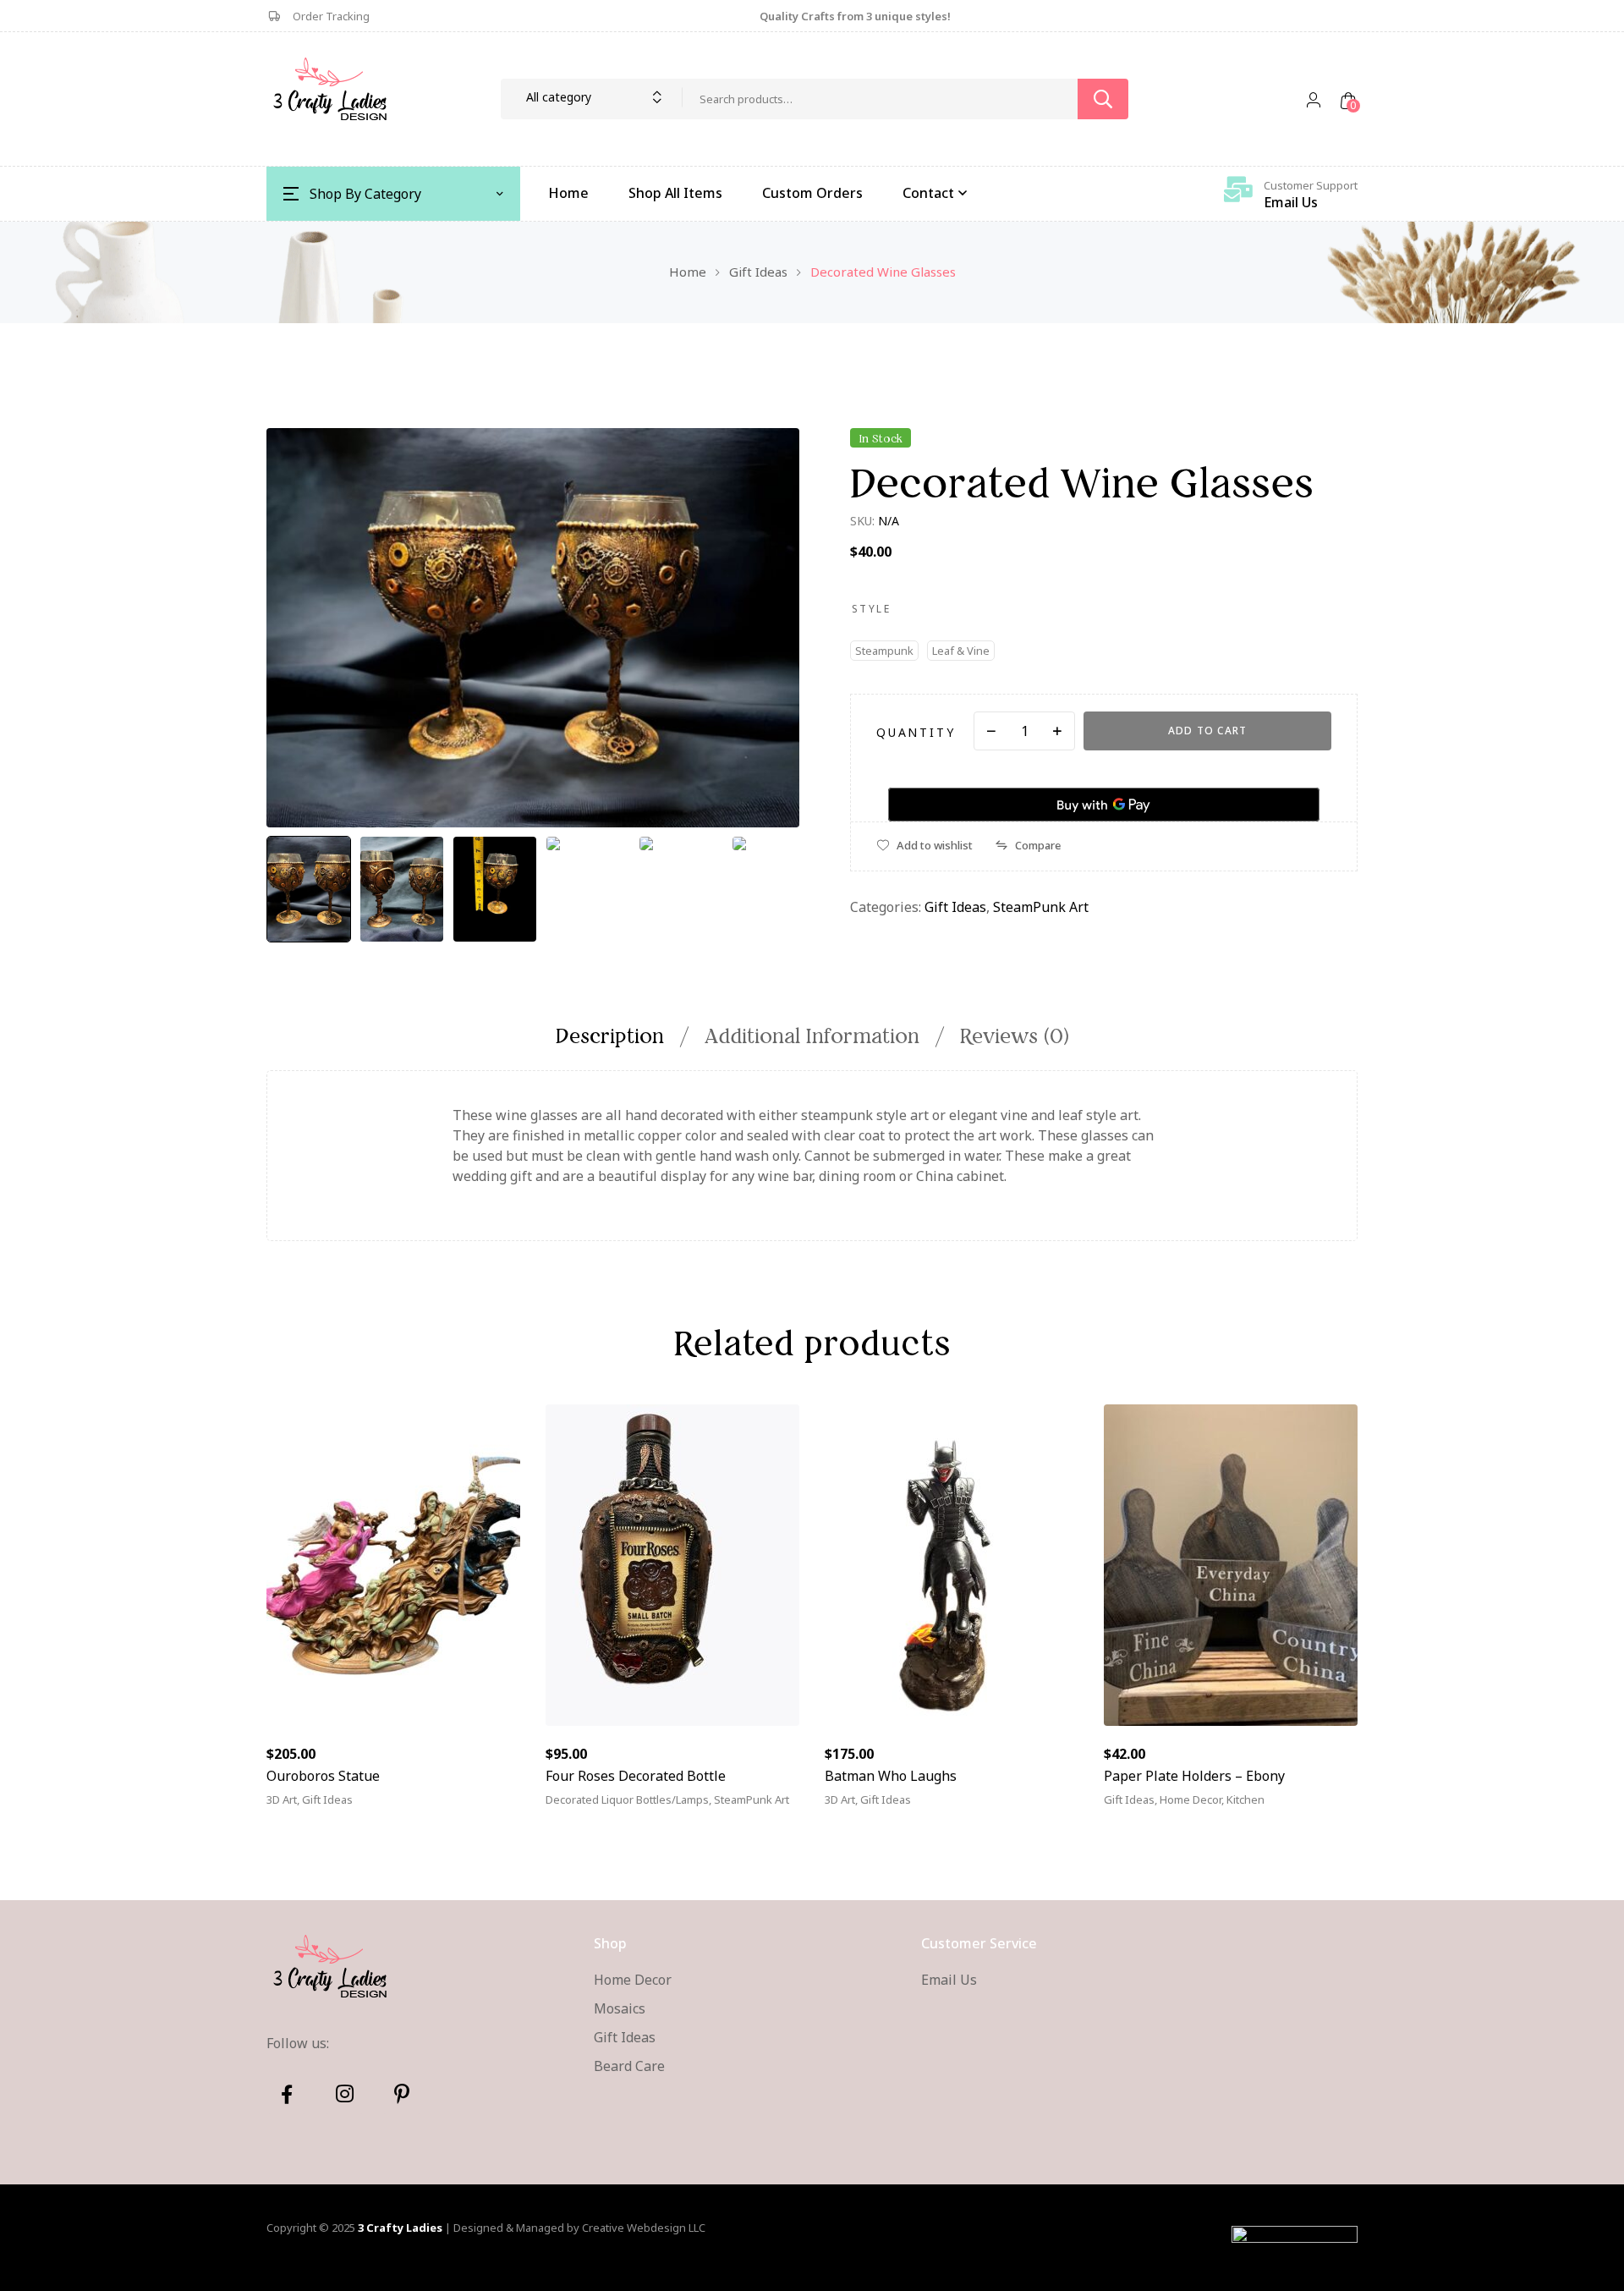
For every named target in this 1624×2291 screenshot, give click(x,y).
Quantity (916, 732)
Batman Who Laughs (891, 1776)
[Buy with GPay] (1104, 805)
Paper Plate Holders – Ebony (1194, 1776)
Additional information (812, 1036)
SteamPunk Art (1041, 907)
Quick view (461, 1809)
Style (871, 609)
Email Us (1291, 202)
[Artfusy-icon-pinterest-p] (402, 2094)
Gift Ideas (758, 272)
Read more (599, 1809)
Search (1103, 99)
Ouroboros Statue (323, 1776)
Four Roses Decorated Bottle (636, 1776)
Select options (1174, 1809)
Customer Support (1311, 185)
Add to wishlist (935, 845)
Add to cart (1207, 731)
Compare (1038, 845)
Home (688, 272)
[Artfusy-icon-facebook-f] (287, 2094)
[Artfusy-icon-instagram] (344, 2094)
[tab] (619, 1036)
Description (610, 1036)
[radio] (884, 651)
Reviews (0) (1015, 1036)
